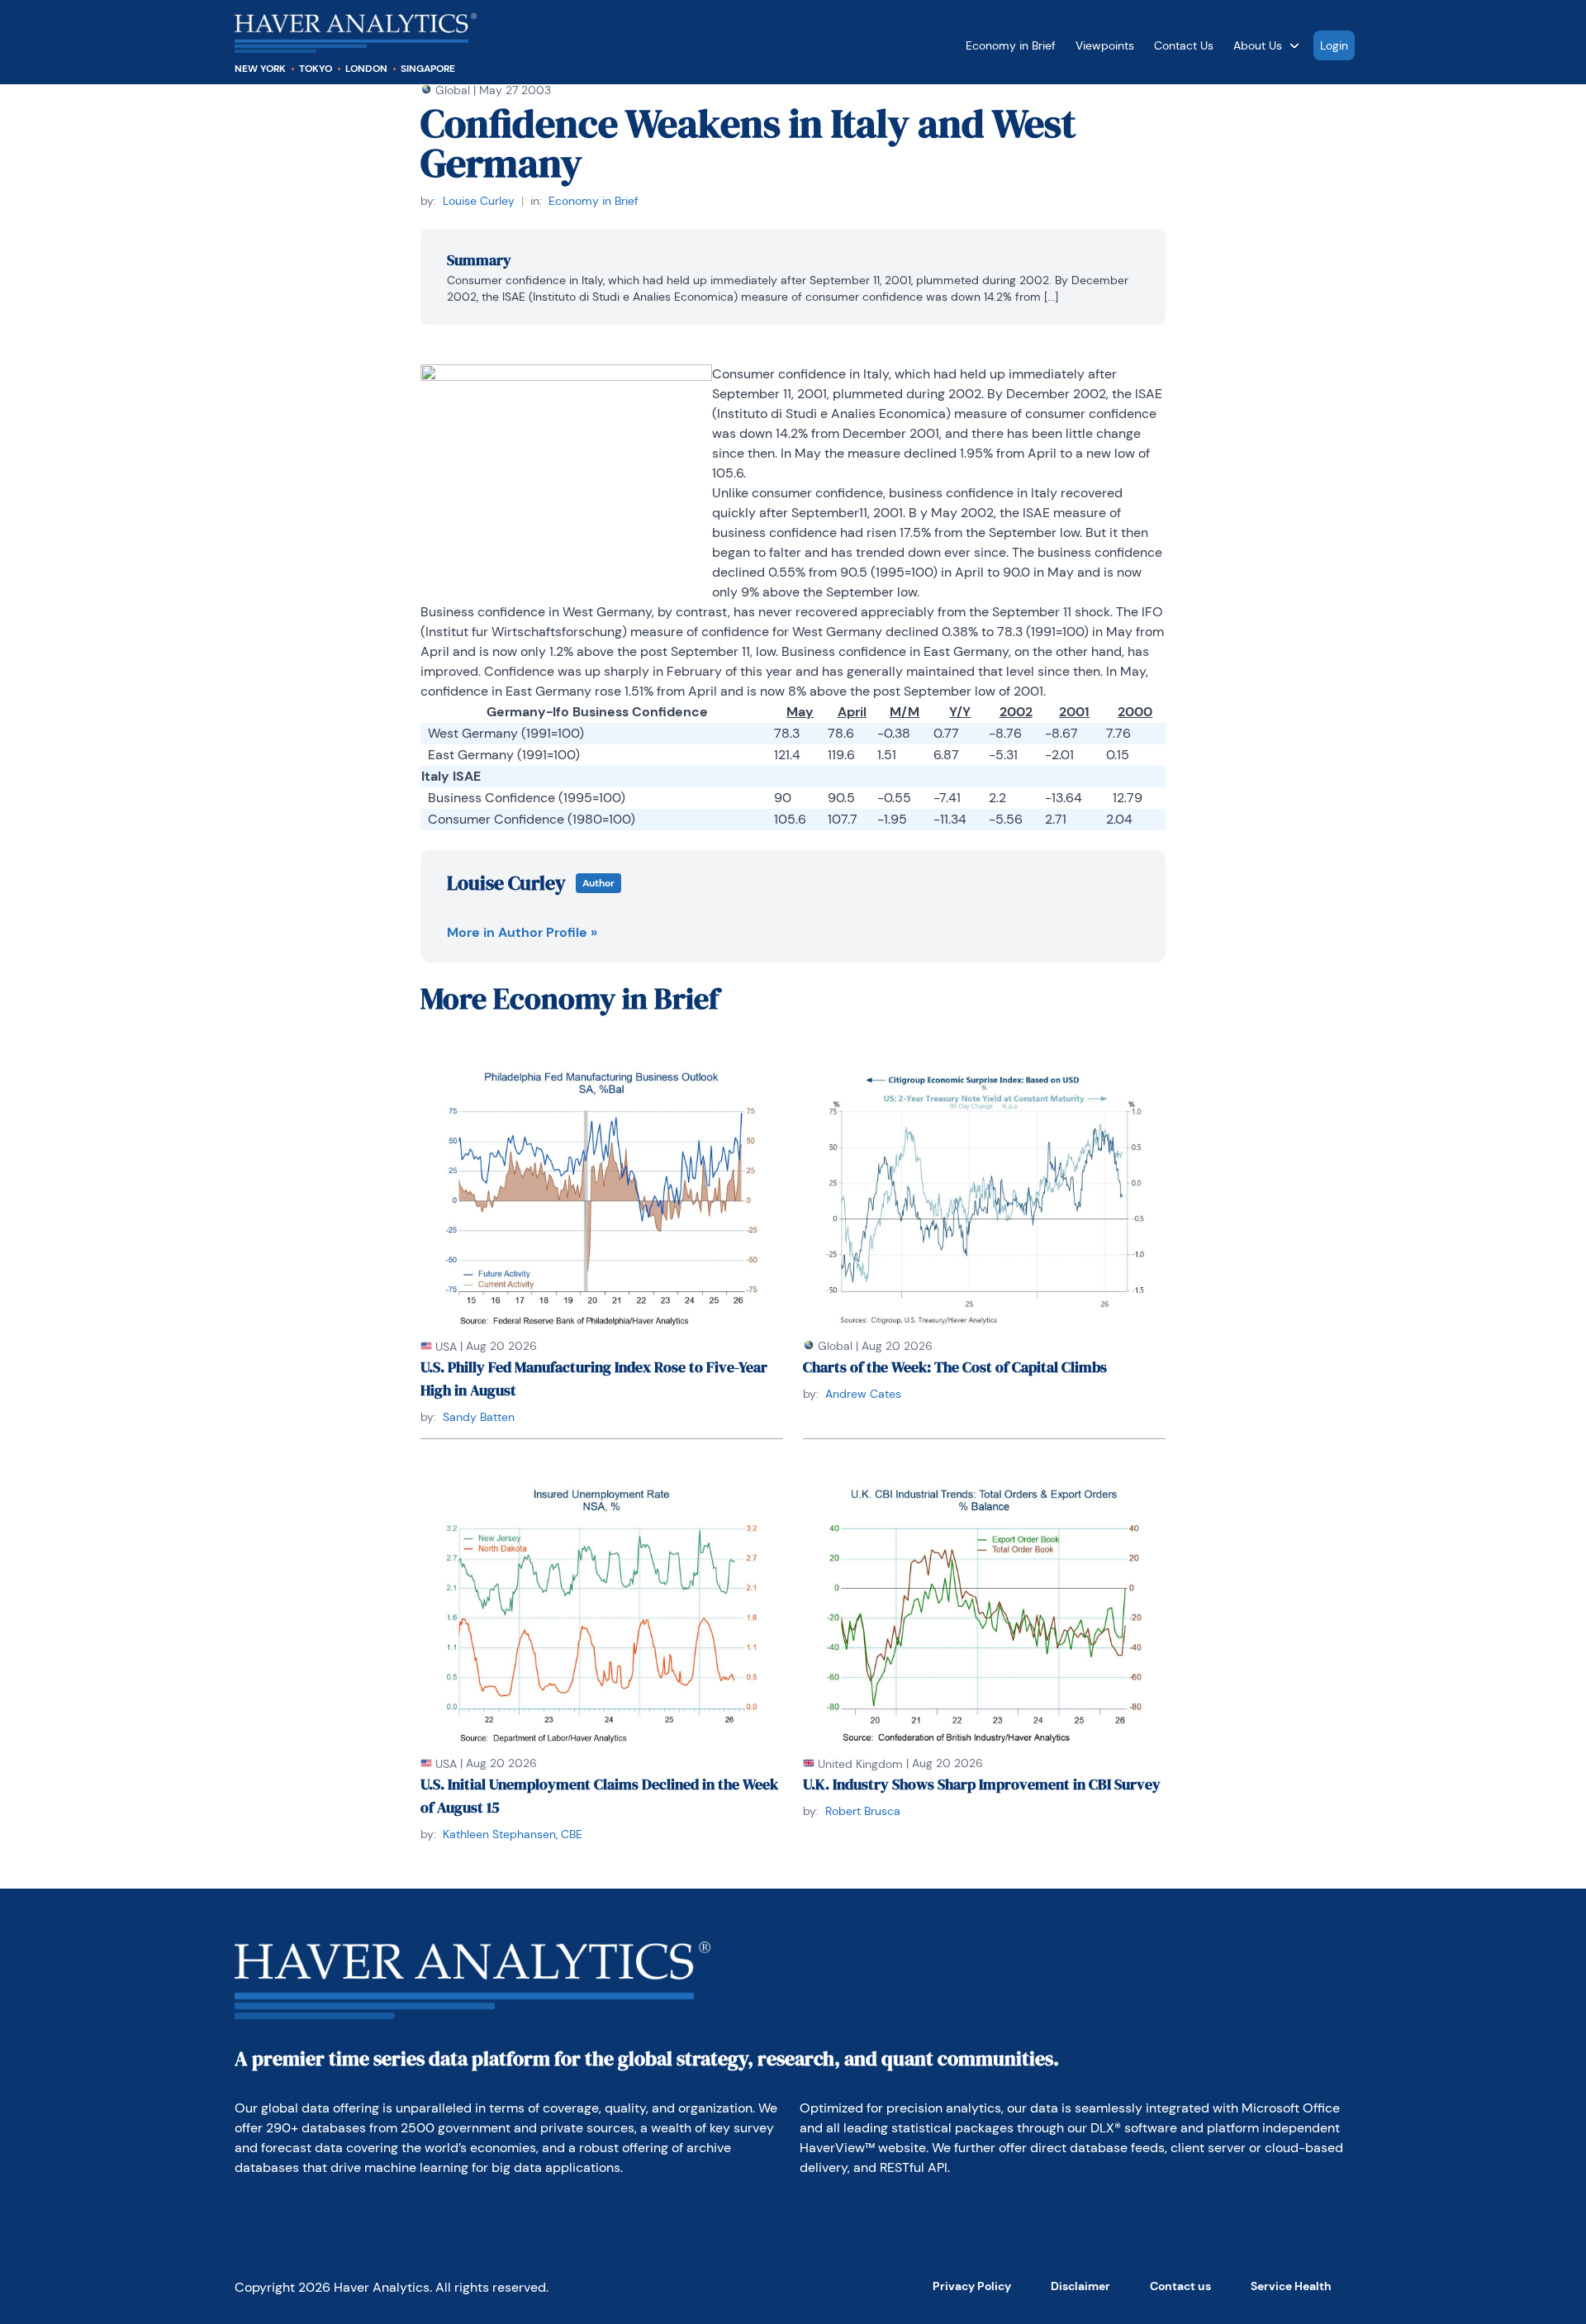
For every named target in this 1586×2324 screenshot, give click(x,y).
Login (1334, 45)
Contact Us (1184, 45)
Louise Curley (479, 201)
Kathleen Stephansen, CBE (513, 1834)
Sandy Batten (479, 1417)
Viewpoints (1105, 45)
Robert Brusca (863, 1811)
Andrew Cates (863, 1394)
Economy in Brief (1011, 45)
